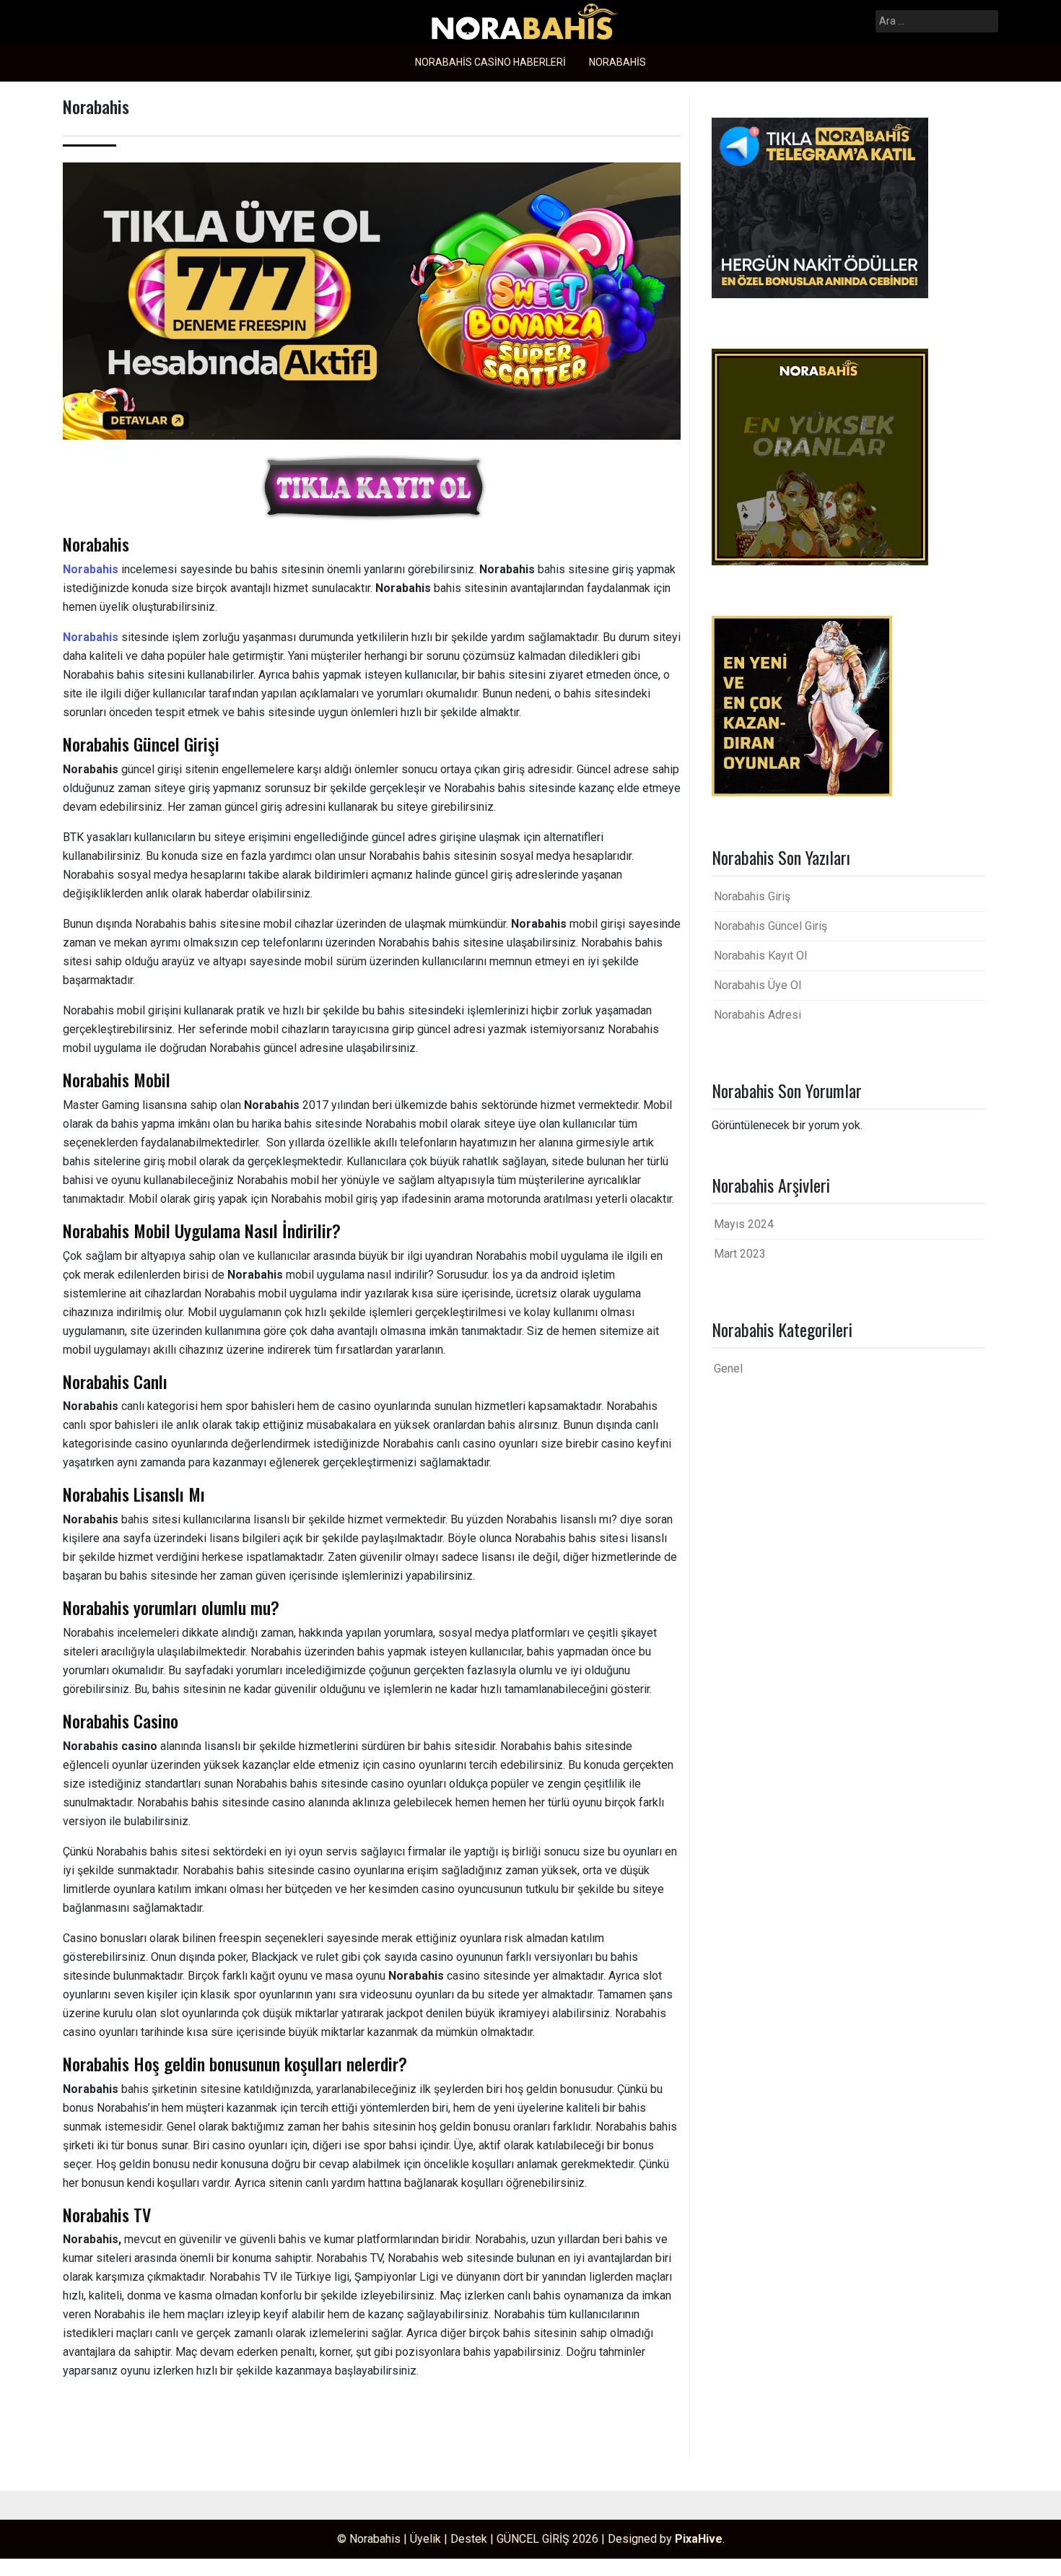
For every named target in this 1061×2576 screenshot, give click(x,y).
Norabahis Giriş (752, 896)
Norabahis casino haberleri (490, 62)
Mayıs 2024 (744, 1224)
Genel (728, 1368)
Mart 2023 (740, 1254)
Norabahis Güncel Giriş (770, 926)
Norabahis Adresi (757, 1015)
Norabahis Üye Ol (757, 985)
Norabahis (617, 62)
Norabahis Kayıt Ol (760, 956)
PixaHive (699, 2539)
